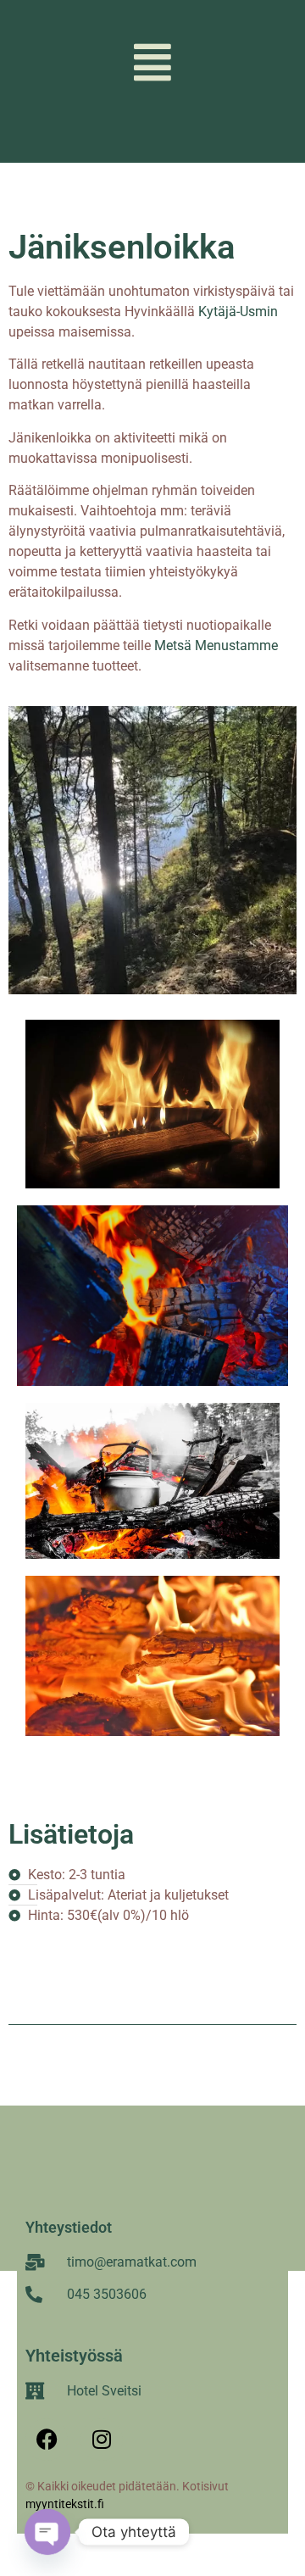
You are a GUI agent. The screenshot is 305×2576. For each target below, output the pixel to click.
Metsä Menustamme (216, 645)
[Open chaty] (47, 2532)
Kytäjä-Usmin (238, 312)
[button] (153, 62)
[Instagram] (102, 2440)
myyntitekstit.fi (67, 2504)
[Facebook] (47, 2440)
